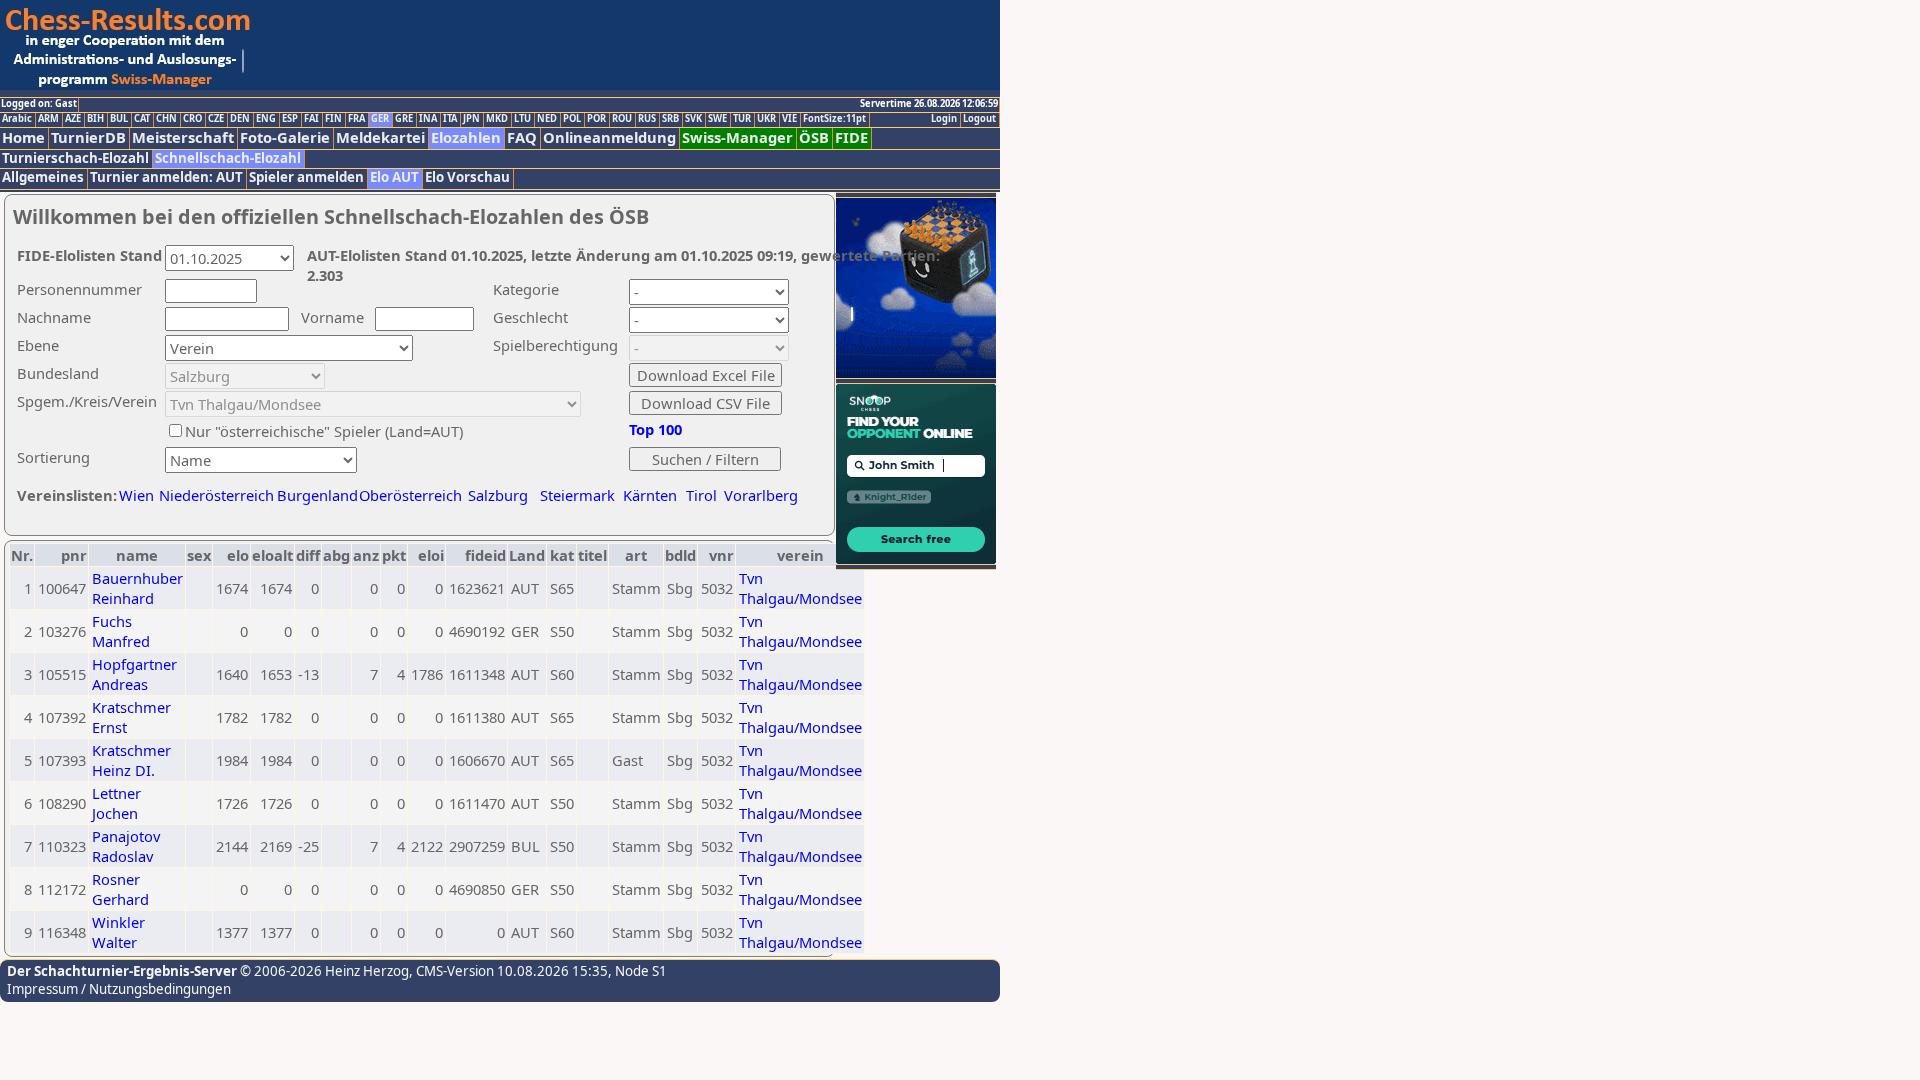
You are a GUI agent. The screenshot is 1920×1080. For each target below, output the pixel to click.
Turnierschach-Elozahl (75, 158)
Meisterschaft (183, 137)
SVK (693, 119)
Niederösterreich (213, 495)
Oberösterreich (410, 495)
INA (428, 119)
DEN (240, 119)
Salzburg (498, 495)
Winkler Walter (118, 932)
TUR (742, 119)
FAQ (522, 137)
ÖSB (814, 137)
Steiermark (577, 495)
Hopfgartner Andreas (134, 674)
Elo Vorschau (467, 177)
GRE (404, 119)
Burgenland (317, 495)
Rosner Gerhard (120, 889)
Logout (979, 119)
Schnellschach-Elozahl (228, 158)
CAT (142, 119)
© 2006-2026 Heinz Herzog (323, 971)
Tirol (701, 495)
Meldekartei (380, 137)
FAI (311, 119)
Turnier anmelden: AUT (166, 177)
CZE (216, 119)
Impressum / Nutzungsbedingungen (119, 989)
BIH (95, 119)
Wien (136, 495)
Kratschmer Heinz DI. (131, 760)
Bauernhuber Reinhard (137, 588)
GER (380, 119)
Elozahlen (466, 137)
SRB (670, 119)
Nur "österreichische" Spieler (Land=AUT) (324, 431)
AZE (73, 119)
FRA (356, 119)
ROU (622, 119)
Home (23, 137)
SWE (717, 119)
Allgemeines (43, 177)
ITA (450, 119)
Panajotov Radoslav (126, 846)
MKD (497, 119)
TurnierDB (88, 137)
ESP (290, 119)
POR (596, 119)
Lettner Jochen (116, 803)
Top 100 (655, 429)
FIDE (851, 137)
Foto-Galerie (285, 137)
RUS (647, 119)
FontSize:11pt (834, 119)
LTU (522, 119)
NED (547, 119)
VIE (789, 119)
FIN (333, 119)
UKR (766, 119)
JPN (471, 119)
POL (572, 119)
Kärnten (650, 495)
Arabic (17, 119)
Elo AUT (394, 177)
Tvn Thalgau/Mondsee (800, 588)
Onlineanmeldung (609, 137)
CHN (166, 119)
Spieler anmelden (306, 177)
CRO (192, 119)
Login (944, 119)
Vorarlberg (761, 495)
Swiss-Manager (737, 137)
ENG (266, 119)
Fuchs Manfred (121, 631)
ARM (48, 119)
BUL (119, 119)
